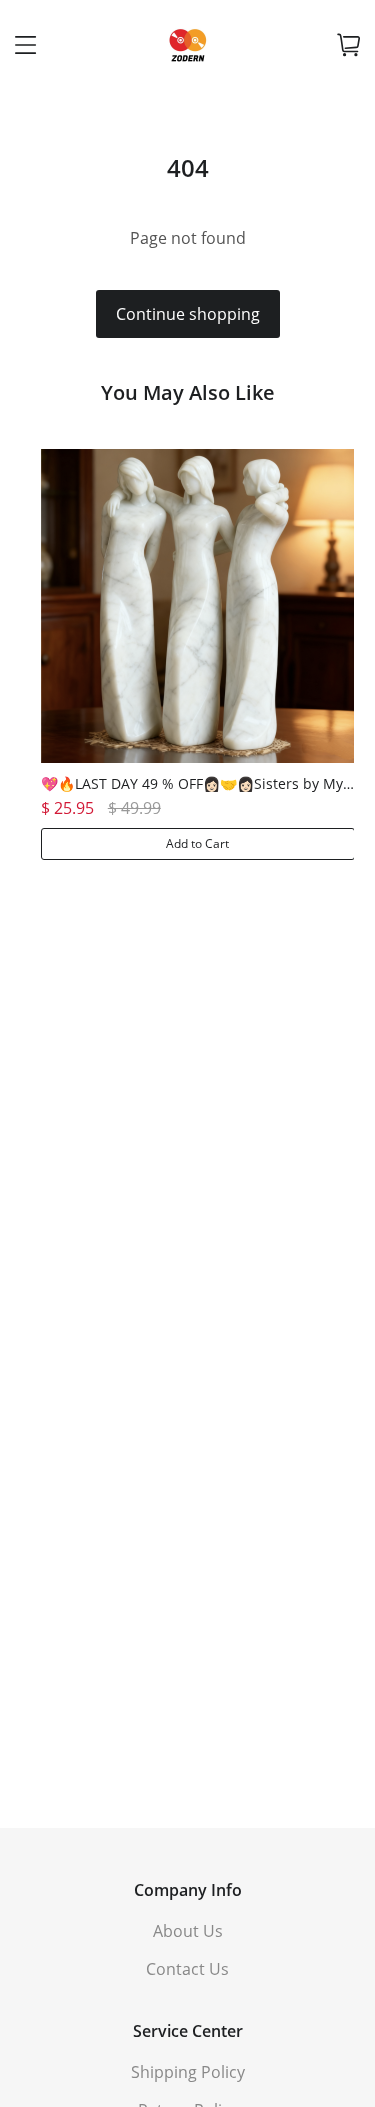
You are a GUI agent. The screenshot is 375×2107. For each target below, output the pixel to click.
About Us (188, 1931)
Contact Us (187, 1969)
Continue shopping (188, 314)
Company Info (188, 1890)
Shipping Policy (188, 2072)
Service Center (188, 2031)
